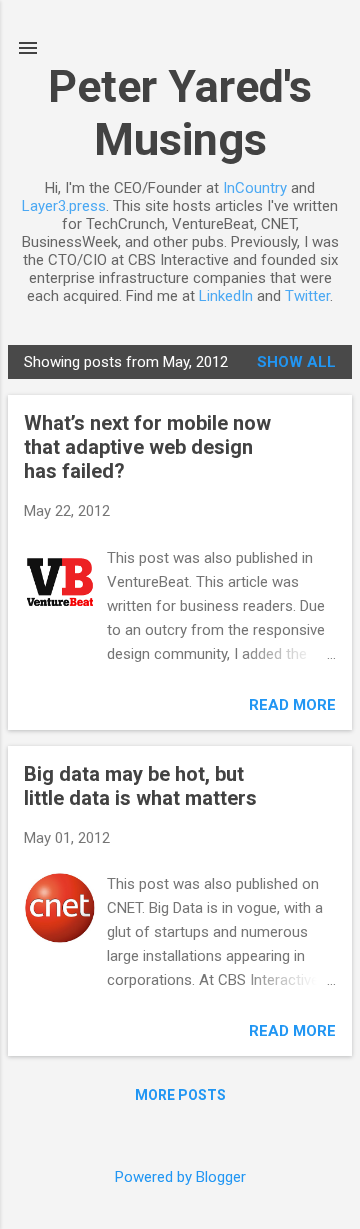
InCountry (255, 188)
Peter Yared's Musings (180, 113)
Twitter (307, 296)
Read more (292, 705)
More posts (180, 1095)
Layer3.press (64, 206)
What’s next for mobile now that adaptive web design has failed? (147, 447)
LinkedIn (226, 296)
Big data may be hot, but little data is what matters (140, 786)
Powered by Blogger (180, 1177)
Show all (296, 362)
